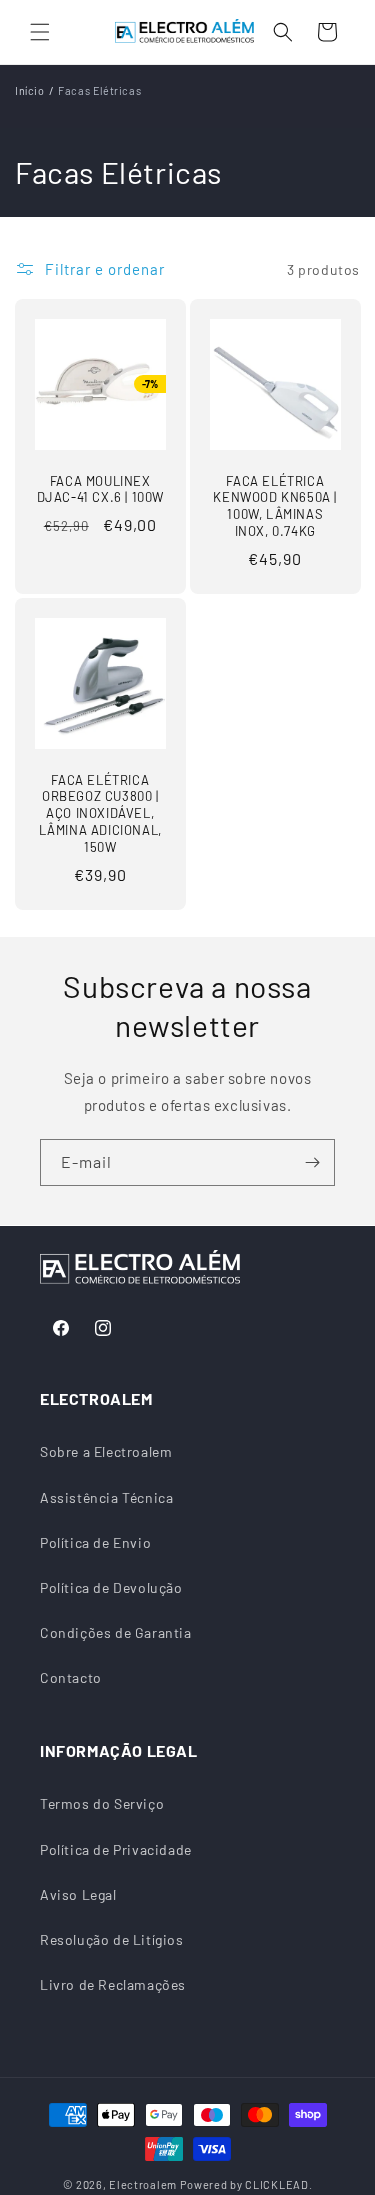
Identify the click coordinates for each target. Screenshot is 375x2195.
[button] (40, 32)
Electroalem (143, 2184)
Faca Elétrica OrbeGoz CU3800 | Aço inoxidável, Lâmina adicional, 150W (100, 814)
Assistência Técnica (106, 1497)
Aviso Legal (78, 1894)
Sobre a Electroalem (106, 1451)
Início (30, 90)
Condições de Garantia (116, 1632)
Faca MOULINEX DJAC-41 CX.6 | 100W (100, 489)
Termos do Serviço (102, 1803)
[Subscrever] (312, 1162)
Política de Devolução (111, 1587)
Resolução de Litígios (112, 1939)
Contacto (71, 1677)
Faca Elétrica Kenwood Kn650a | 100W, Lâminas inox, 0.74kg (275, 506)
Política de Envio (95, 1542)
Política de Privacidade (116, 1849)
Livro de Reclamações (113, 1984)
